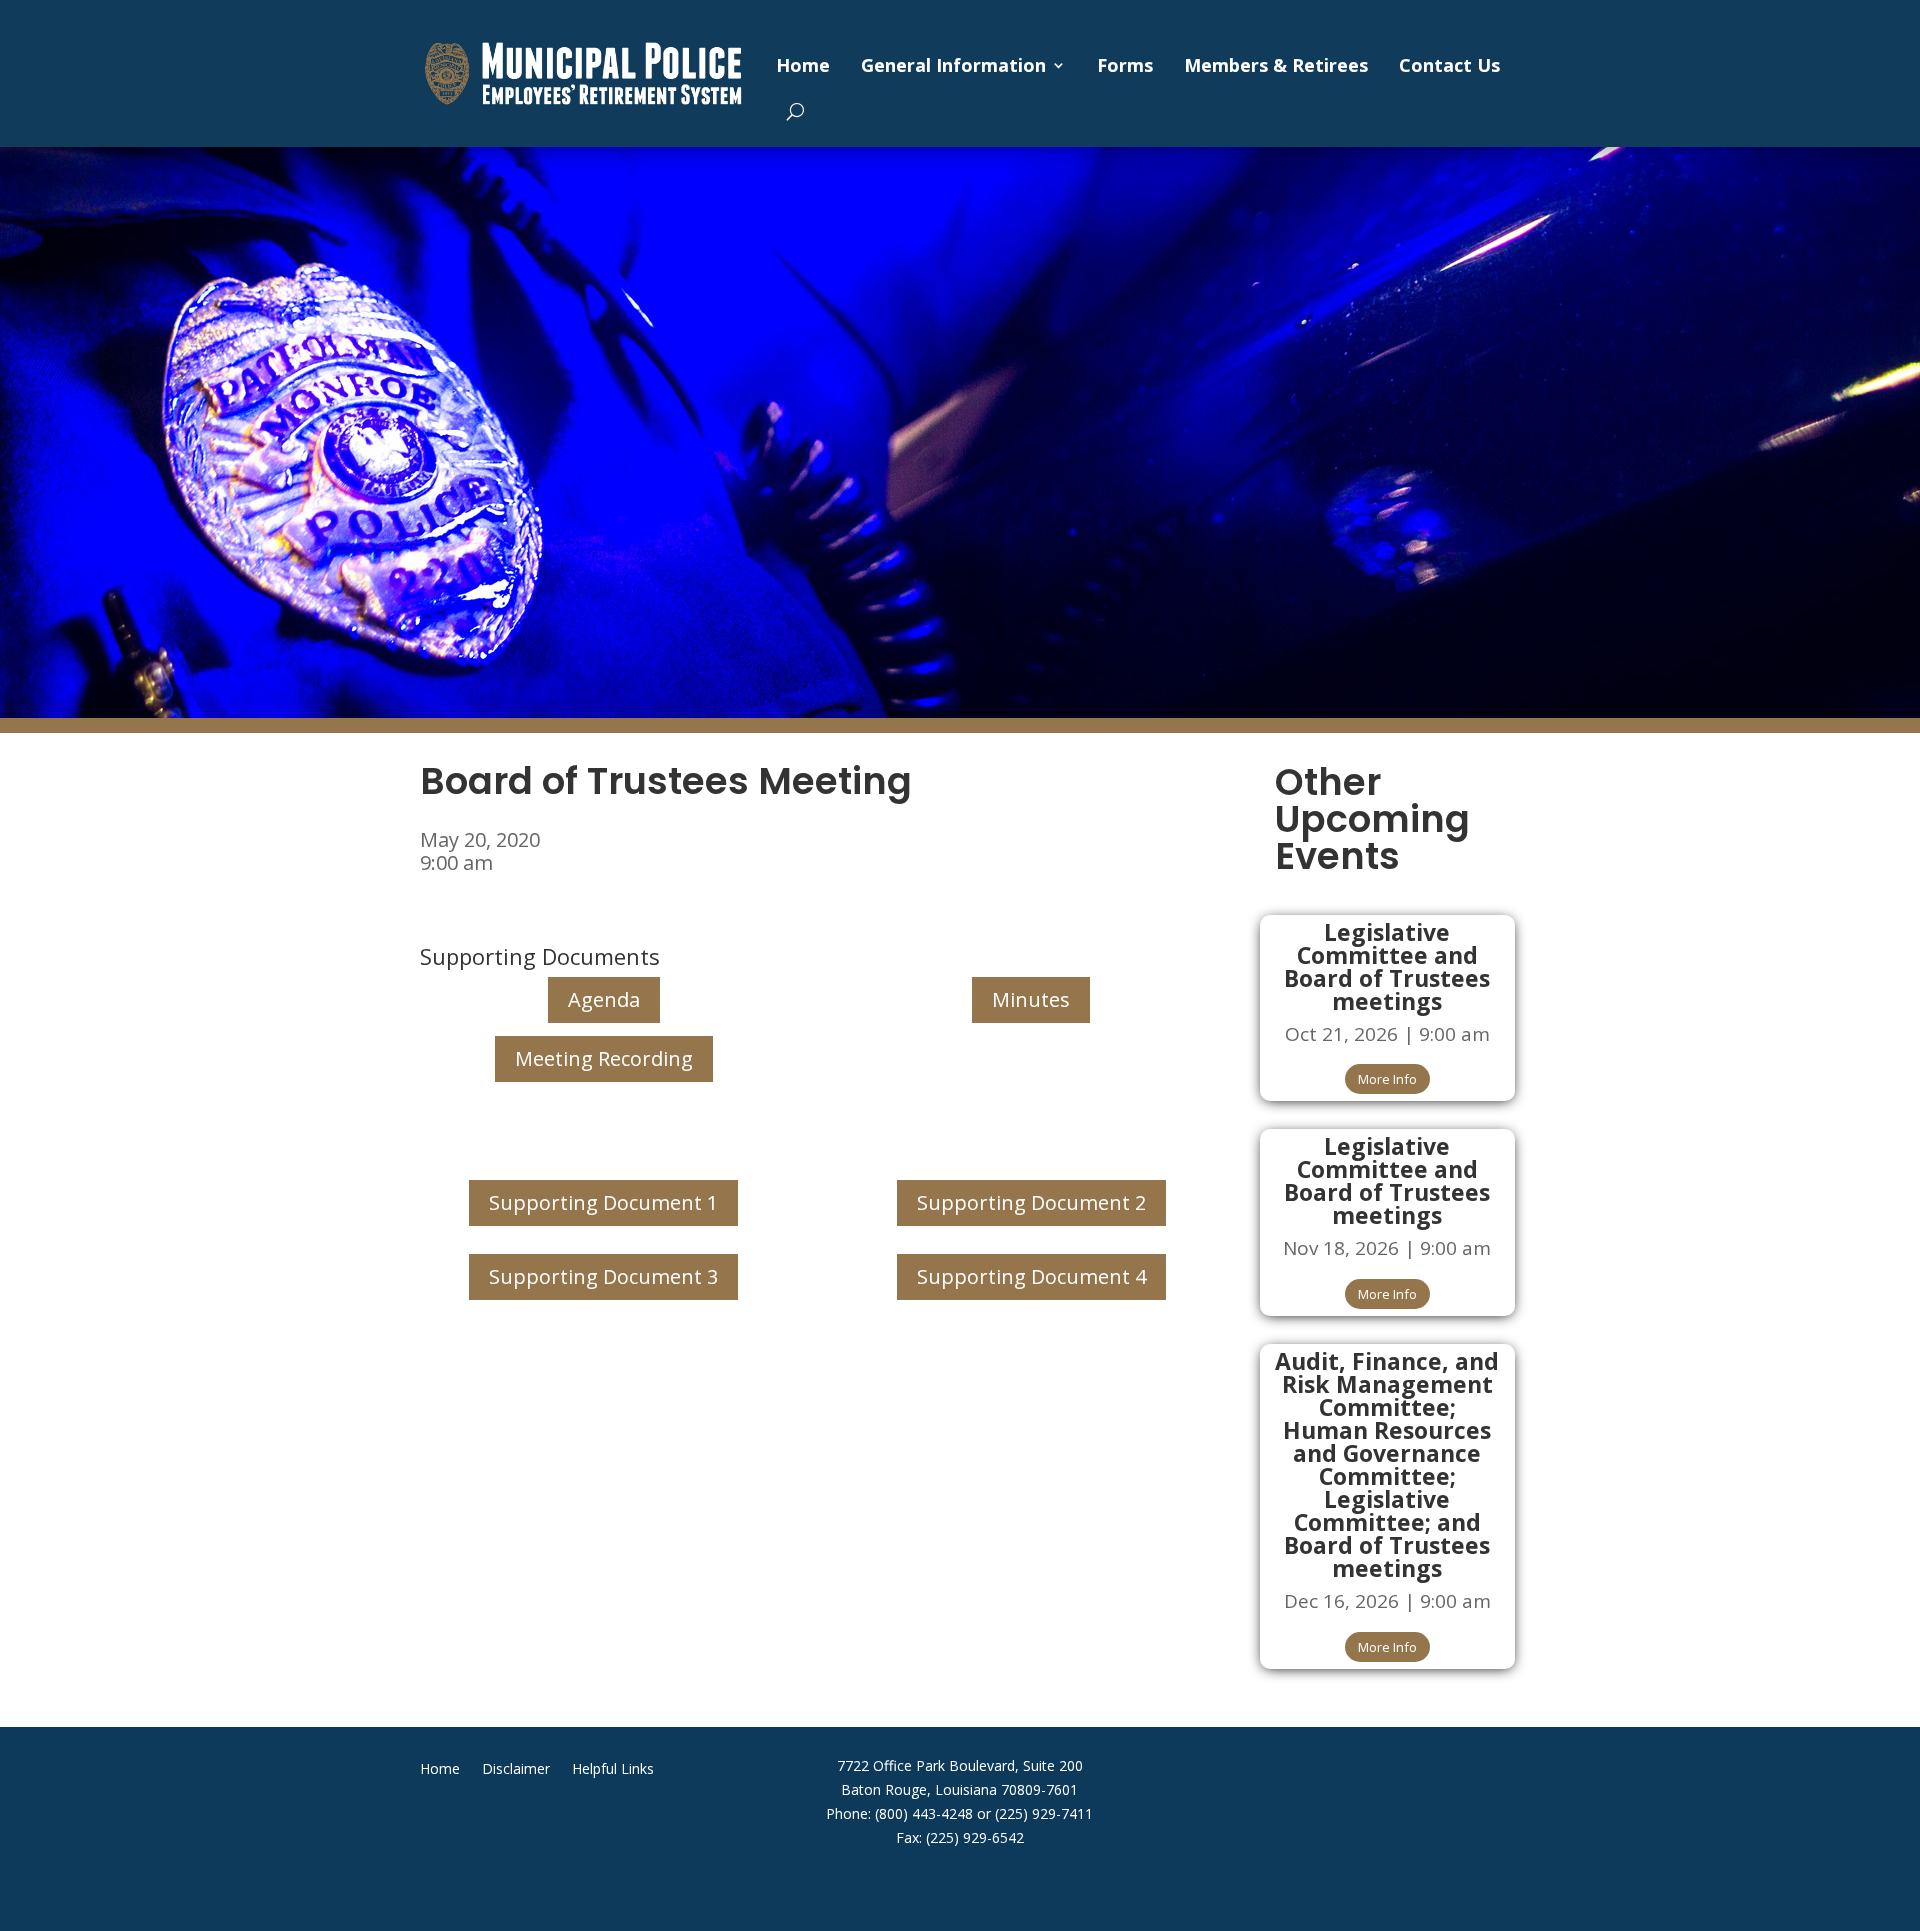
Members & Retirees (1276, 65)
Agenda (604, 999)
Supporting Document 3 (603, 1276)
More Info (1387, 1079)
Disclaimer (516, 1770)
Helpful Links (613, 1770)
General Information (953, 65)
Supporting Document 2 (1031, 1202)
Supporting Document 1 (603, 1202)
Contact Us (1449, 65)
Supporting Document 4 (1031, 1276)
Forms (1125, 65)
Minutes (1031, 999)
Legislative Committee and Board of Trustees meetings (1387, 966)
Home (803, 65)
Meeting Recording (604, 1058)
